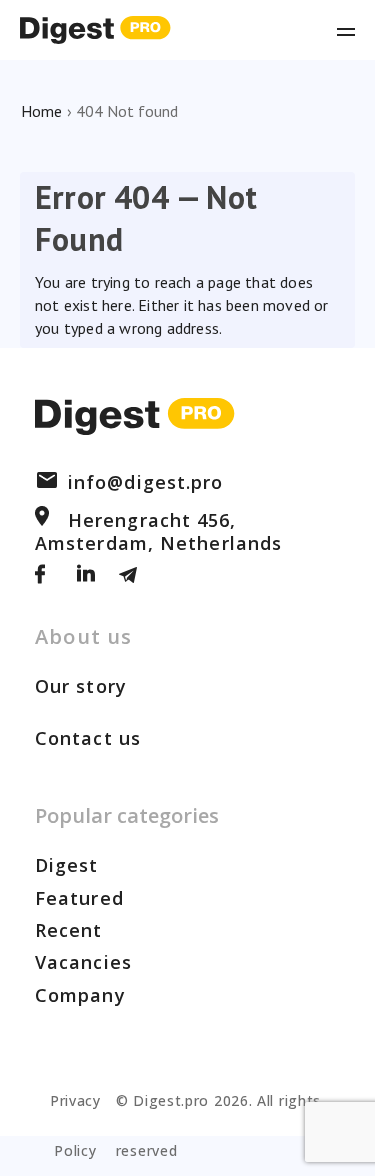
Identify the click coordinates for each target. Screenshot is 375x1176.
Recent (69, 930)
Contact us (88, 738)
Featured (79, 898)
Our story (81, 686)
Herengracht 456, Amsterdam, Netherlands (158, 531)
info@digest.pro (146, 482)
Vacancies (83, 962)
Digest (67, 865)
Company (80, 995)
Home (41, 111)
